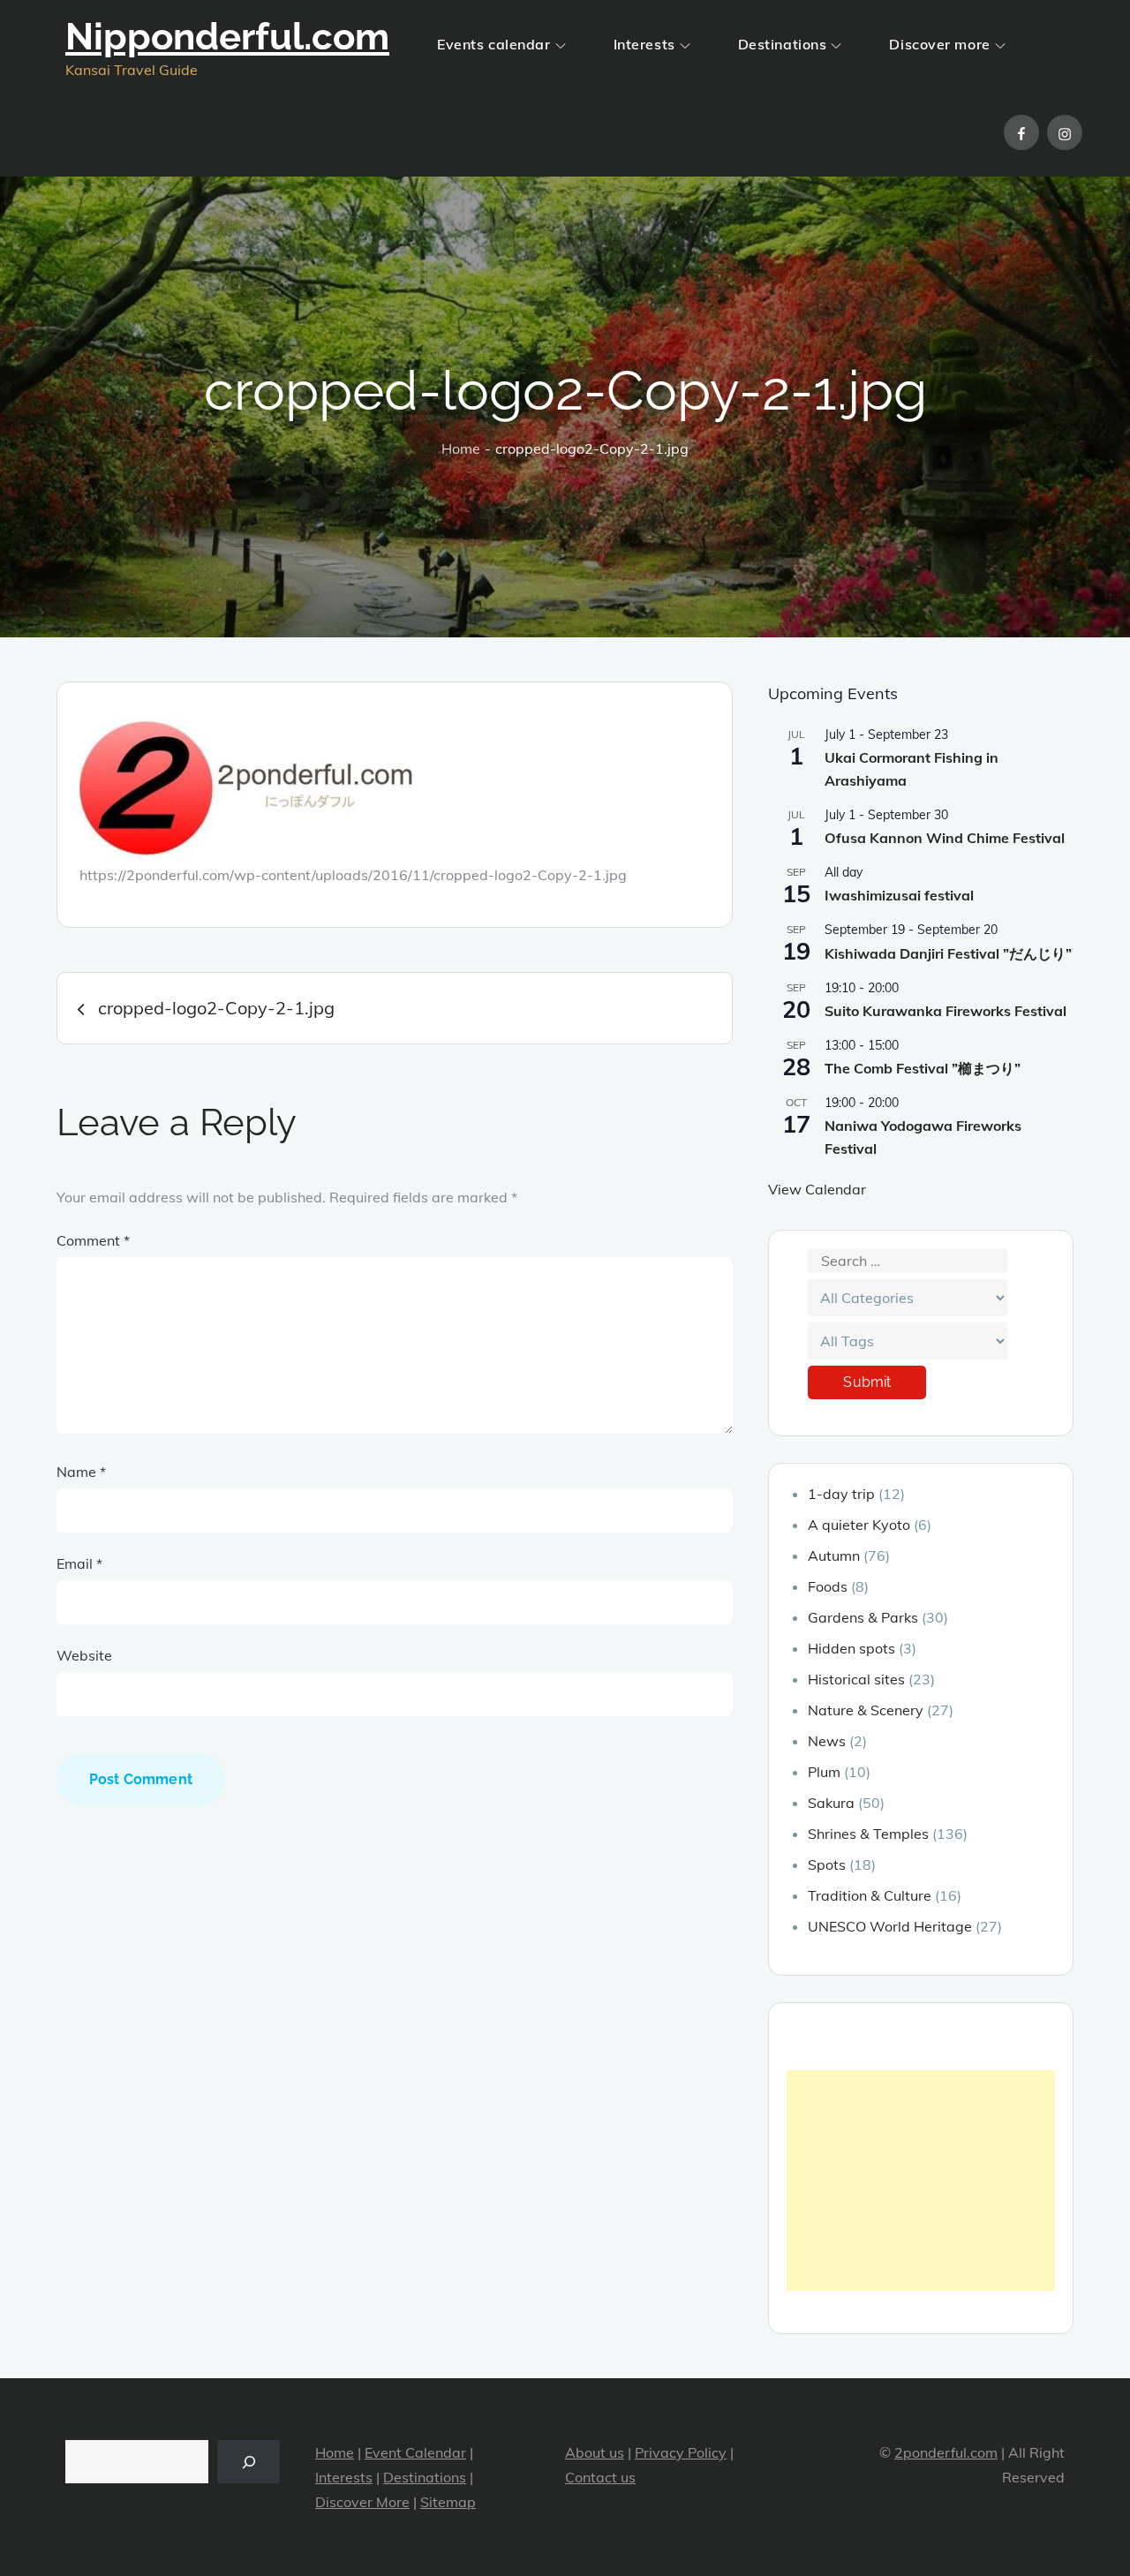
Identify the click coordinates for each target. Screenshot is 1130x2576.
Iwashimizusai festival (899, 895)
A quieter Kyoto (859, 1525)
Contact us (600, 2477)
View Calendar (817, 1189)
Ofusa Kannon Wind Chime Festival (945, 838)
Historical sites (856, 1679)
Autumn (834, 1555)
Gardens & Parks (863, 1617)
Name (81, 1472)
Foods (828, 1586)
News (827, 1741)
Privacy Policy (681, 2452)
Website (84, 1655)
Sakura (831, 1803)
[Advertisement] (921, 2181)
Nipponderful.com (227, 37)
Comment (93, 1240)
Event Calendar (415, 2452)
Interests (644, 44)
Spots (827, 1864)
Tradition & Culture (870, 1895)
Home (335, 2452)
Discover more (939, 44)
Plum (824, 1772)
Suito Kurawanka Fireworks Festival (945, 1011)
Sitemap (448, 2502)
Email (79, 1563)
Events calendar (493, 44)
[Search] (249, 2462)
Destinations (783, 44)
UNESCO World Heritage (890, 1926)
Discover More (362, 2502)
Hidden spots (851, 1648)
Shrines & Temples (868, 1834)
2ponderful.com (946, 2452)
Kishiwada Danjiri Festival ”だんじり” (948, 953)
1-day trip (841, 1494)
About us (595, 2452)
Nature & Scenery (866, 1710)
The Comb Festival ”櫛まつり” (923, 1068)
